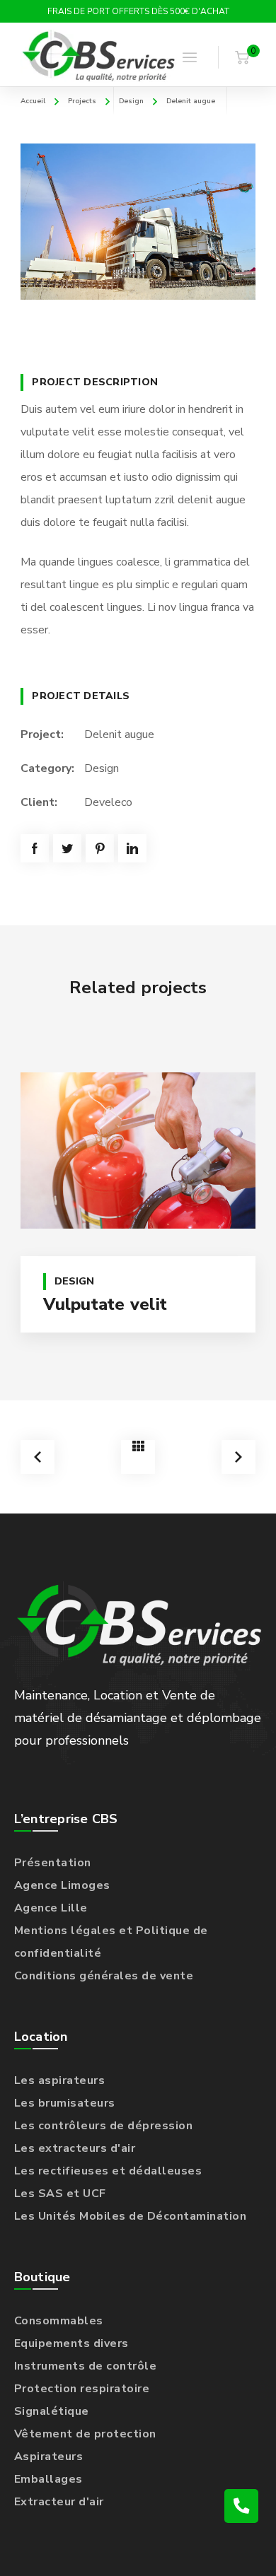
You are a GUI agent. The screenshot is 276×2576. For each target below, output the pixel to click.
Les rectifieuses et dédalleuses (108, 2171)
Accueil (33, 101)
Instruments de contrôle (86, 2366)
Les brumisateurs (65, 2103)
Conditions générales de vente (104, 1976)
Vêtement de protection (85, 2434)
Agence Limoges (62, 1885)
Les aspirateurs (60, 2080)
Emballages (48, 2479)
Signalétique (52, 2411)
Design (131, 101)
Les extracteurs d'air (75, 2148)
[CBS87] (99, 57)
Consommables (59, 2321)
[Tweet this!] (67, 848)
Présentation (53, 1863)
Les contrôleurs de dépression (104, 2126)
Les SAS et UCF (60, 2194)
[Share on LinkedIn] (132, 848)
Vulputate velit (105, 1304)
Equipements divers (71, 2343)
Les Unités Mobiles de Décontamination (131, 2216)
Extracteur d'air (59, 2502)
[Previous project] (38, 1457)
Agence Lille (51, 1908)
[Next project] (238, 1457)
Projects (82, 101)
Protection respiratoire (82, 2389)
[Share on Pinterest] (100, 848)
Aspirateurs (49, 2457)
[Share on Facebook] (35, 848)
